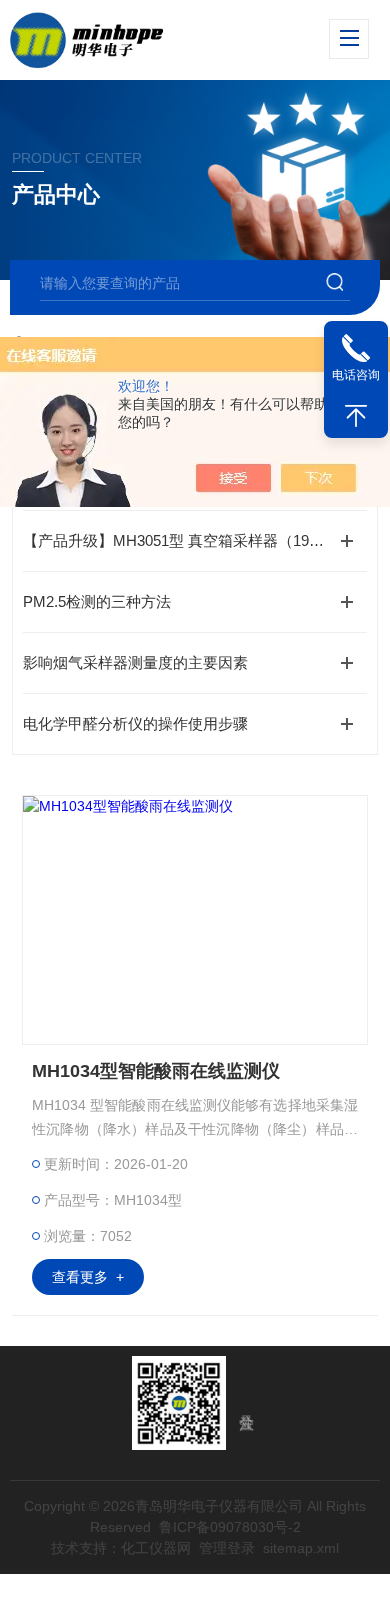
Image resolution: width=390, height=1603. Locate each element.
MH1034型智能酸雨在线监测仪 (156, 1071)
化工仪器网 (156, 1548)
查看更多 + (88, 1277)
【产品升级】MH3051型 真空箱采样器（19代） (181, 540)
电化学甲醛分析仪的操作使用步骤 (135, 723)
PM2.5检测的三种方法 (97, 601)
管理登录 (227, 1548)
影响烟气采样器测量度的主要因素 (135, 662)
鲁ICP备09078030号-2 (230, 1527)
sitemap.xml (301, 1548)
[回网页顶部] (356, 416)
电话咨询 (356, 375)
